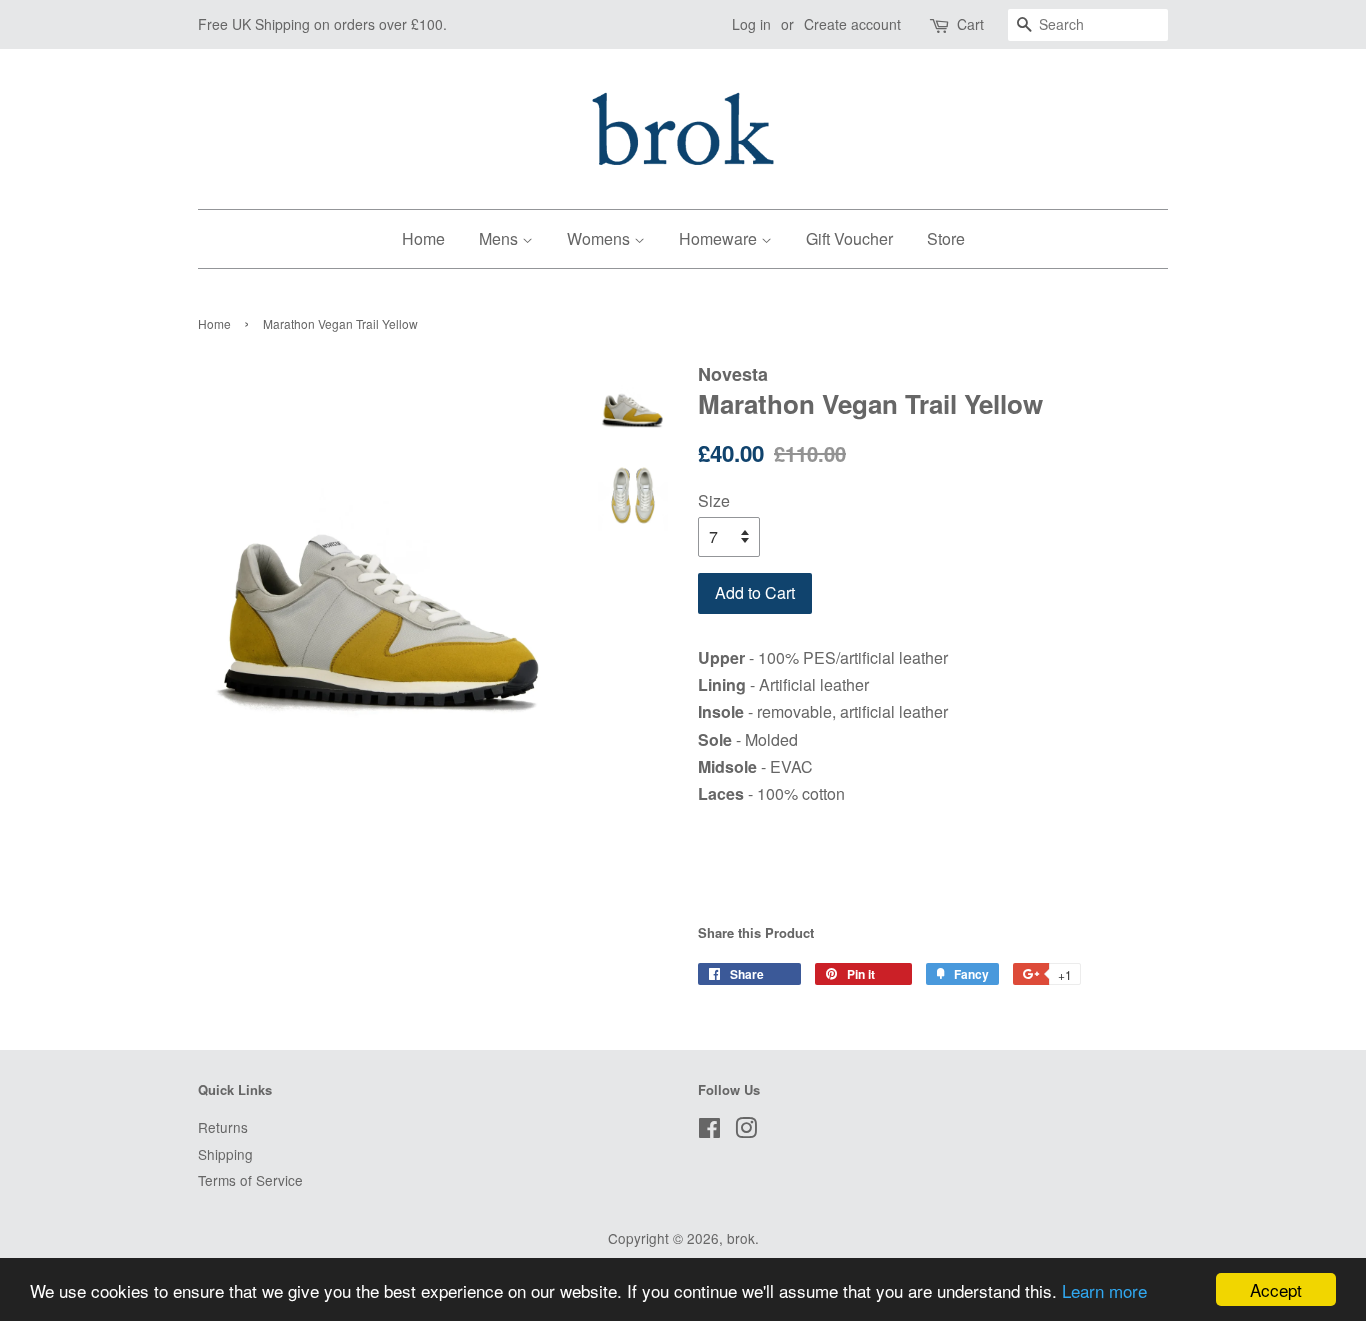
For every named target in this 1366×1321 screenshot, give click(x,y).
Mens (500, 238)
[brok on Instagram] (746, 1131)
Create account (852, 24)
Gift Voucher (849, 238)
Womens (600, 238)
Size (714, 500)
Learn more (1104, 1290)
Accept (1276, 1289)
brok (741, 1238)
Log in (751, 24)
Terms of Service (250, 1180)
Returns (223, 1127)
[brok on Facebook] (709, 1131)
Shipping (225, 1154)
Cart (970, 24)
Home (423, 238)
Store (946, 238)
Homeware (720, 238)
